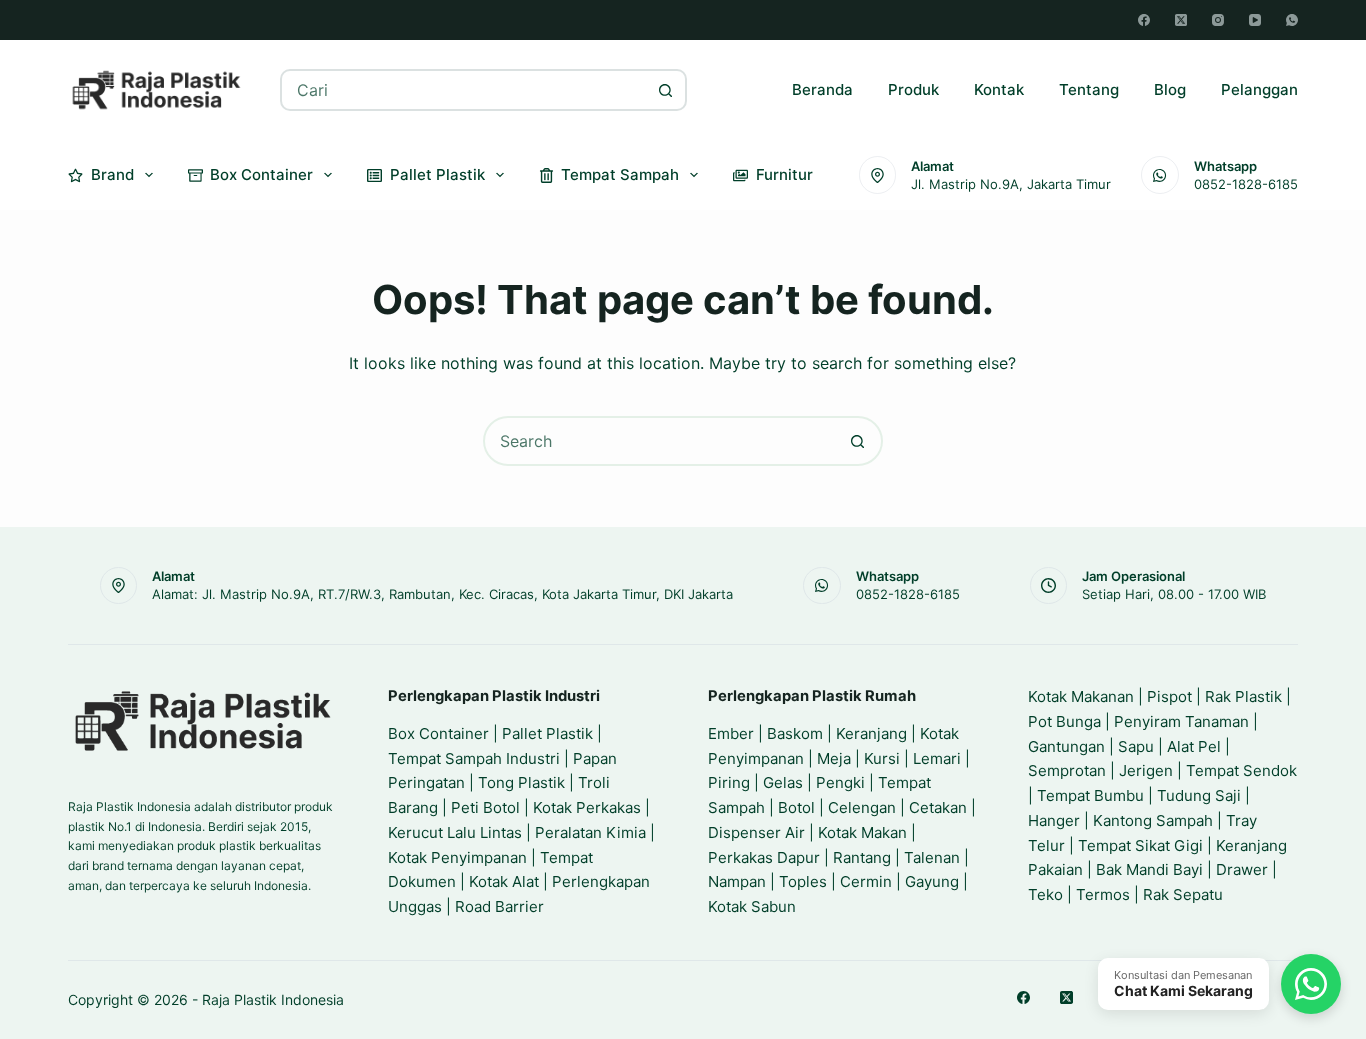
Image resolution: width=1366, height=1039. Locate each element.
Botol (796, 807)
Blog (1170, 89)
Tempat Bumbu (1090, 795)
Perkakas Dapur (764, 857)
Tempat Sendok (1241, 770)
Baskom (795, 733)
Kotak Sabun (752, 906)
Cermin (866, 881)
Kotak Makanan (1081, 696)
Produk (913, 89)
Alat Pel (1194, 746)
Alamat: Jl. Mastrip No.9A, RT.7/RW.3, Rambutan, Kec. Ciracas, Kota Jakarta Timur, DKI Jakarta (442, 594)
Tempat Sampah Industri (474, 758)
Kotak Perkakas (587, 807)
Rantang (862, 857)
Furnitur (784, 174)
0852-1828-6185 (1246, 184)
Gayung (932, 881)
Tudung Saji (1199, 795)
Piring (729, 782)
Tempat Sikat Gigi (1140, 845)
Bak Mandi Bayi (1149, 869)
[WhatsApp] (1292, 20)
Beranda (822, 89)
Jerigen (1146, 770)
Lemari (937, 758)
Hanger (1054, 820)
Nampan (737, 881)
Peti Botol (485, 807)
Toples (803, 881)
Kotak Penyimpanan (457, 857)
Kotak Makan (862, 832)
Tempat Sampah (620, 174)
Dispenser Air (756, 832)
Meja (834, 758)
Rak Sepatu (1183, 894)
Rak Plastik (1243, 696)
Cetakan (938, 807)
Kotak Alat (504, 881)
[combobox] (464, 90)
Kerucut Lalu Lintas (455, 832)
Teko (1045, 894)
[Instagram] (1218, 20)
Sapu (1136, 746)
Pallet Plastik (437, 174)
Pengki (840, 782)
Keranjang (871, 733)
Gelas (783, 782)
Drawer (1242, 869)
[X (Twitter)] (1181, 20)
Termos (1103, 894)
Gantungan (1066, 746)
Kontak (999, 89)
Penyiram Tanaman (1181, 721)
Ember (731, 733)
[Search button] (666, 90)
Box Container (261, 174)
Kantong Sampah (1153, 820)
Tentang (1089, 89)
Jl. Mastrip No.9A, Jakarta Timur (1011, 184)
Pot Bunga (1064, 721)
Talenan (932, 857)
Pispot (1169, 696)
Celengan (862, 807)
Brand (112, 174)
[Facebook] (1144, 20)
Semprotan (1067, 770)
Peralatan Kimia (590, 832)
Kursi (882, 758)
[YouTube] (1255, 20)
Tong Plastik (521, 782)
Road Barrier (499, 906)
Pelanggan (1259, 89)
